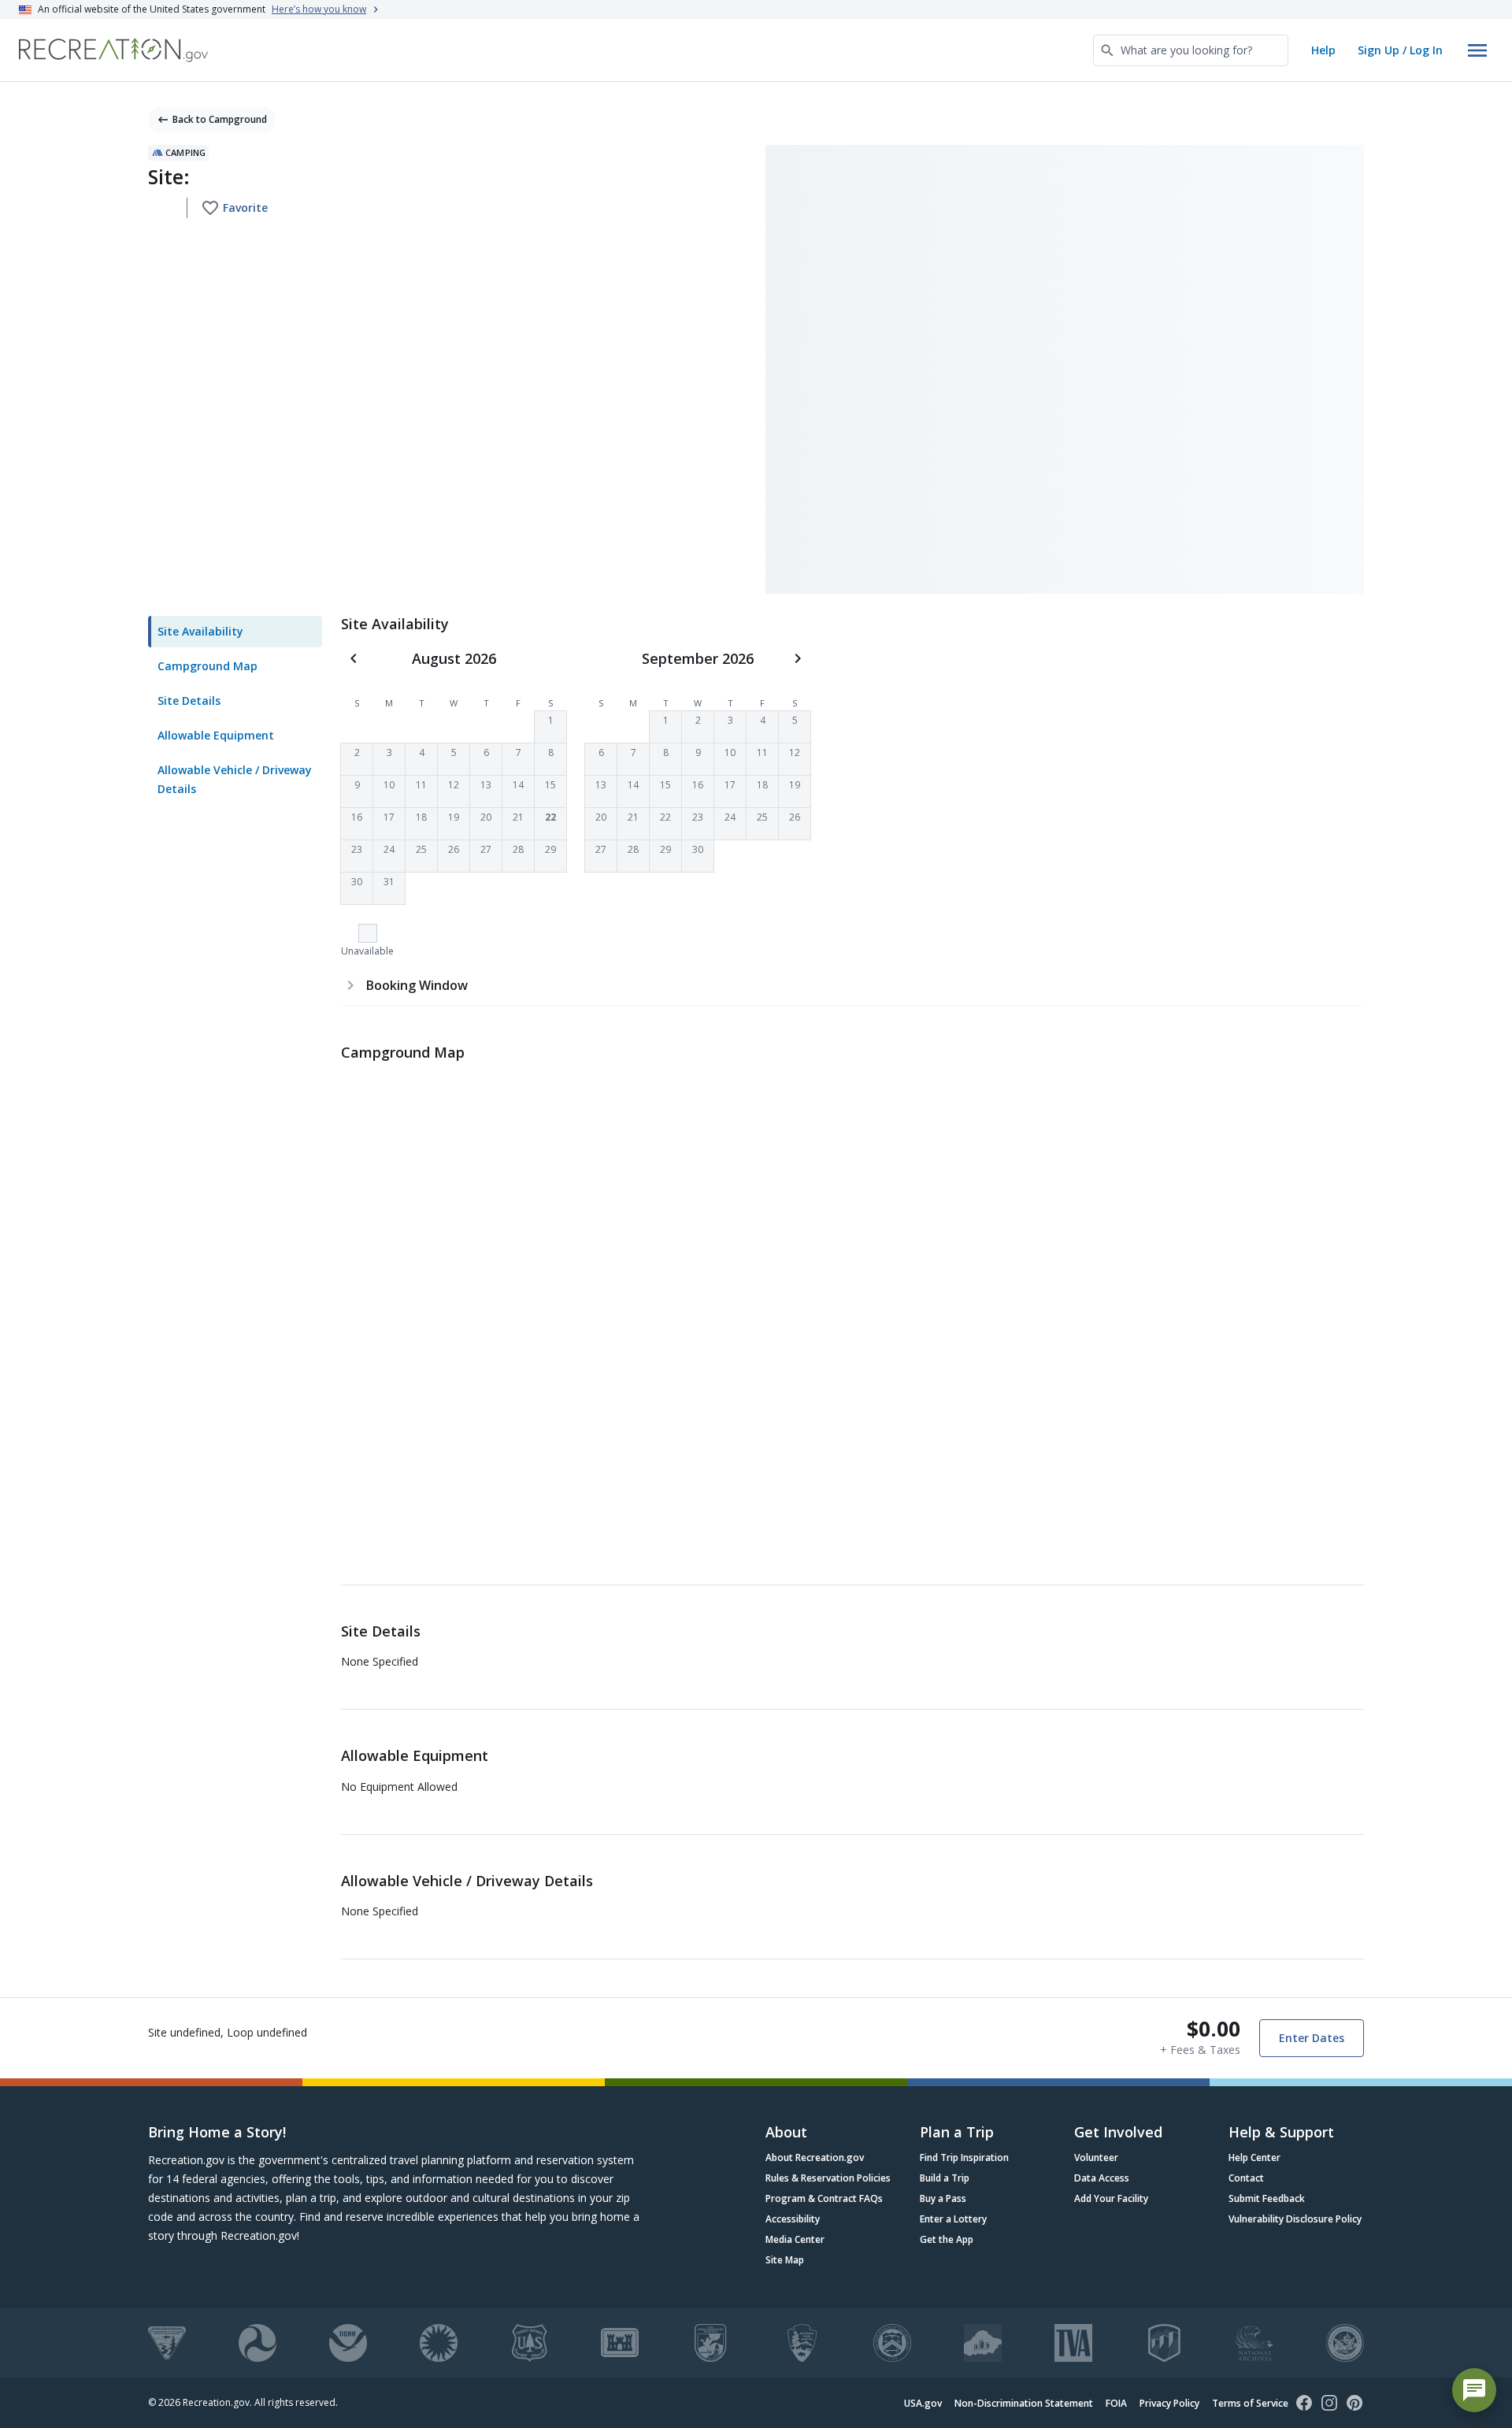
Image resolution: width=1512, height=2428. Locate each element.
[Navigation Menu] (1477, 50)
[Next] (798, 658)
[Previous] (354, 658)
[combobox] (1191, 50)
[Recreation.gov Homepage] (113, 50)
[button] (550, 727)
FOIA (1116, 2403)
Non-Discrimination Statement (1024, 2403)
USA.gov (923, 2403)
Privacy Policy (1169, 2403)
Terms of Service (1250, 2403)
